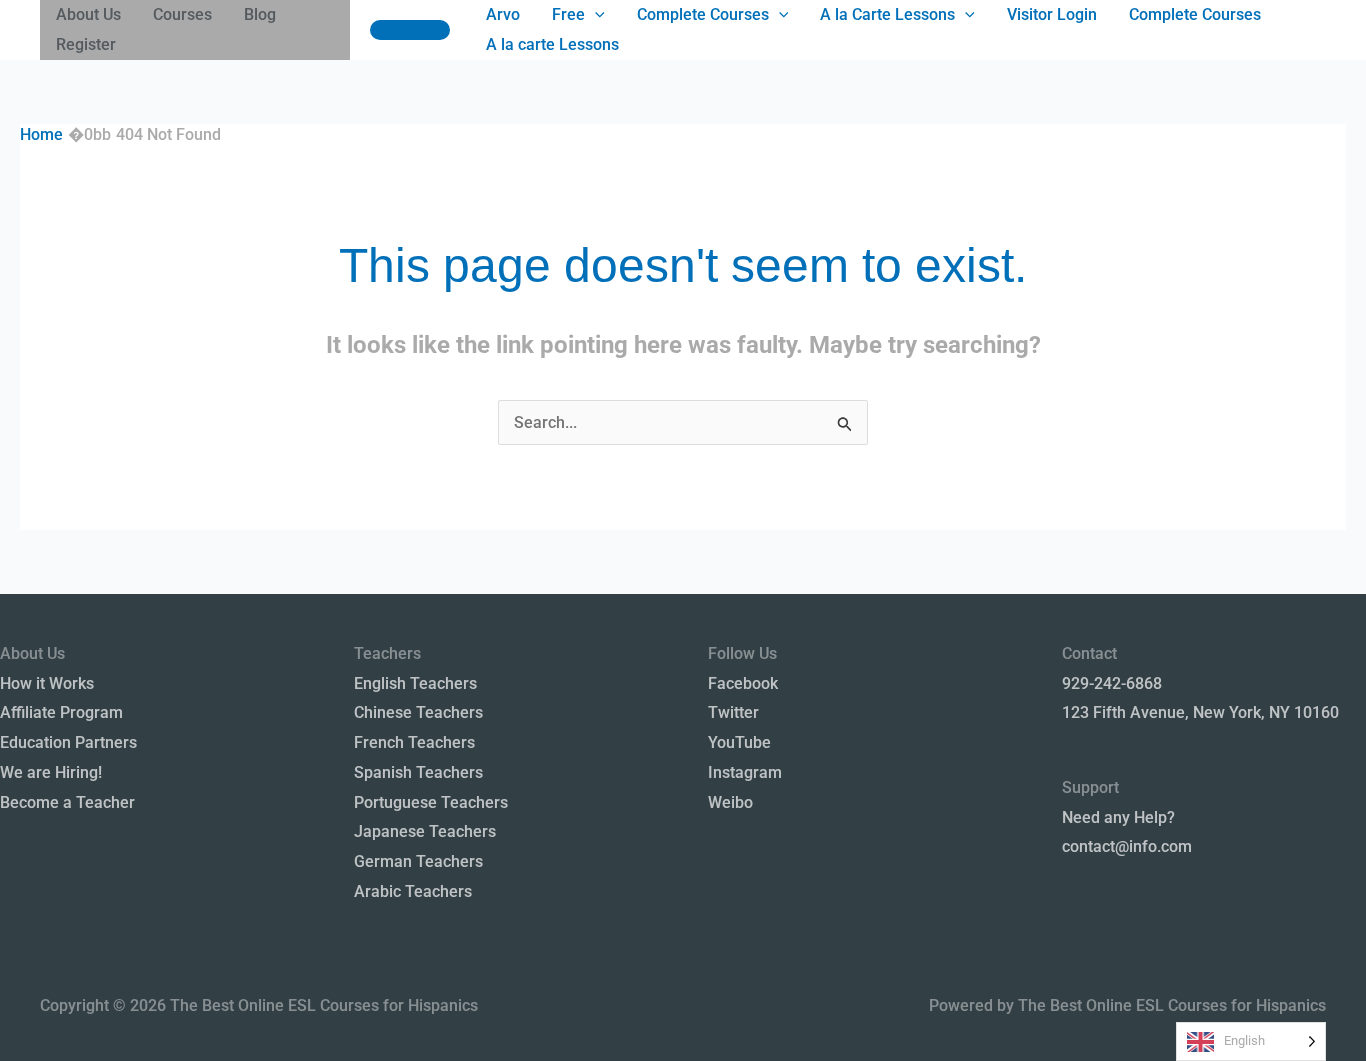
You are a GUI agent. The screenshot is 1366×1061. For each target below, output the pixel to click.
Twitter (733, 712)
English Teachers (415, 683)
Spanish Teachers (418, 772)
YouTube (739, 742)
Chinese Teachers (418, 712)
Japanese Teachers (425, 831)
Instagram (745, 772)
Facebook (743, 683)
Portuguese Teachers (431, 802)
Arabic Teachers (413, 891)
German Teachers (418, 861)
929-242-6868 (1112, 683)
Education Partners (68, 742)
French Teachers (414, 742)
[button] (410, 30)
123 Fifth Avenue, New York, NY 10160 (1200, 712)
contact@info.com (1127, 846)
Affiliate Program (61, 712)
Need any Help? (1118, 817)
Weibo (730, 802)
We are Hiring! (51, 772)
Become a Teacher (67, 802)
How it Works (47, 683)
